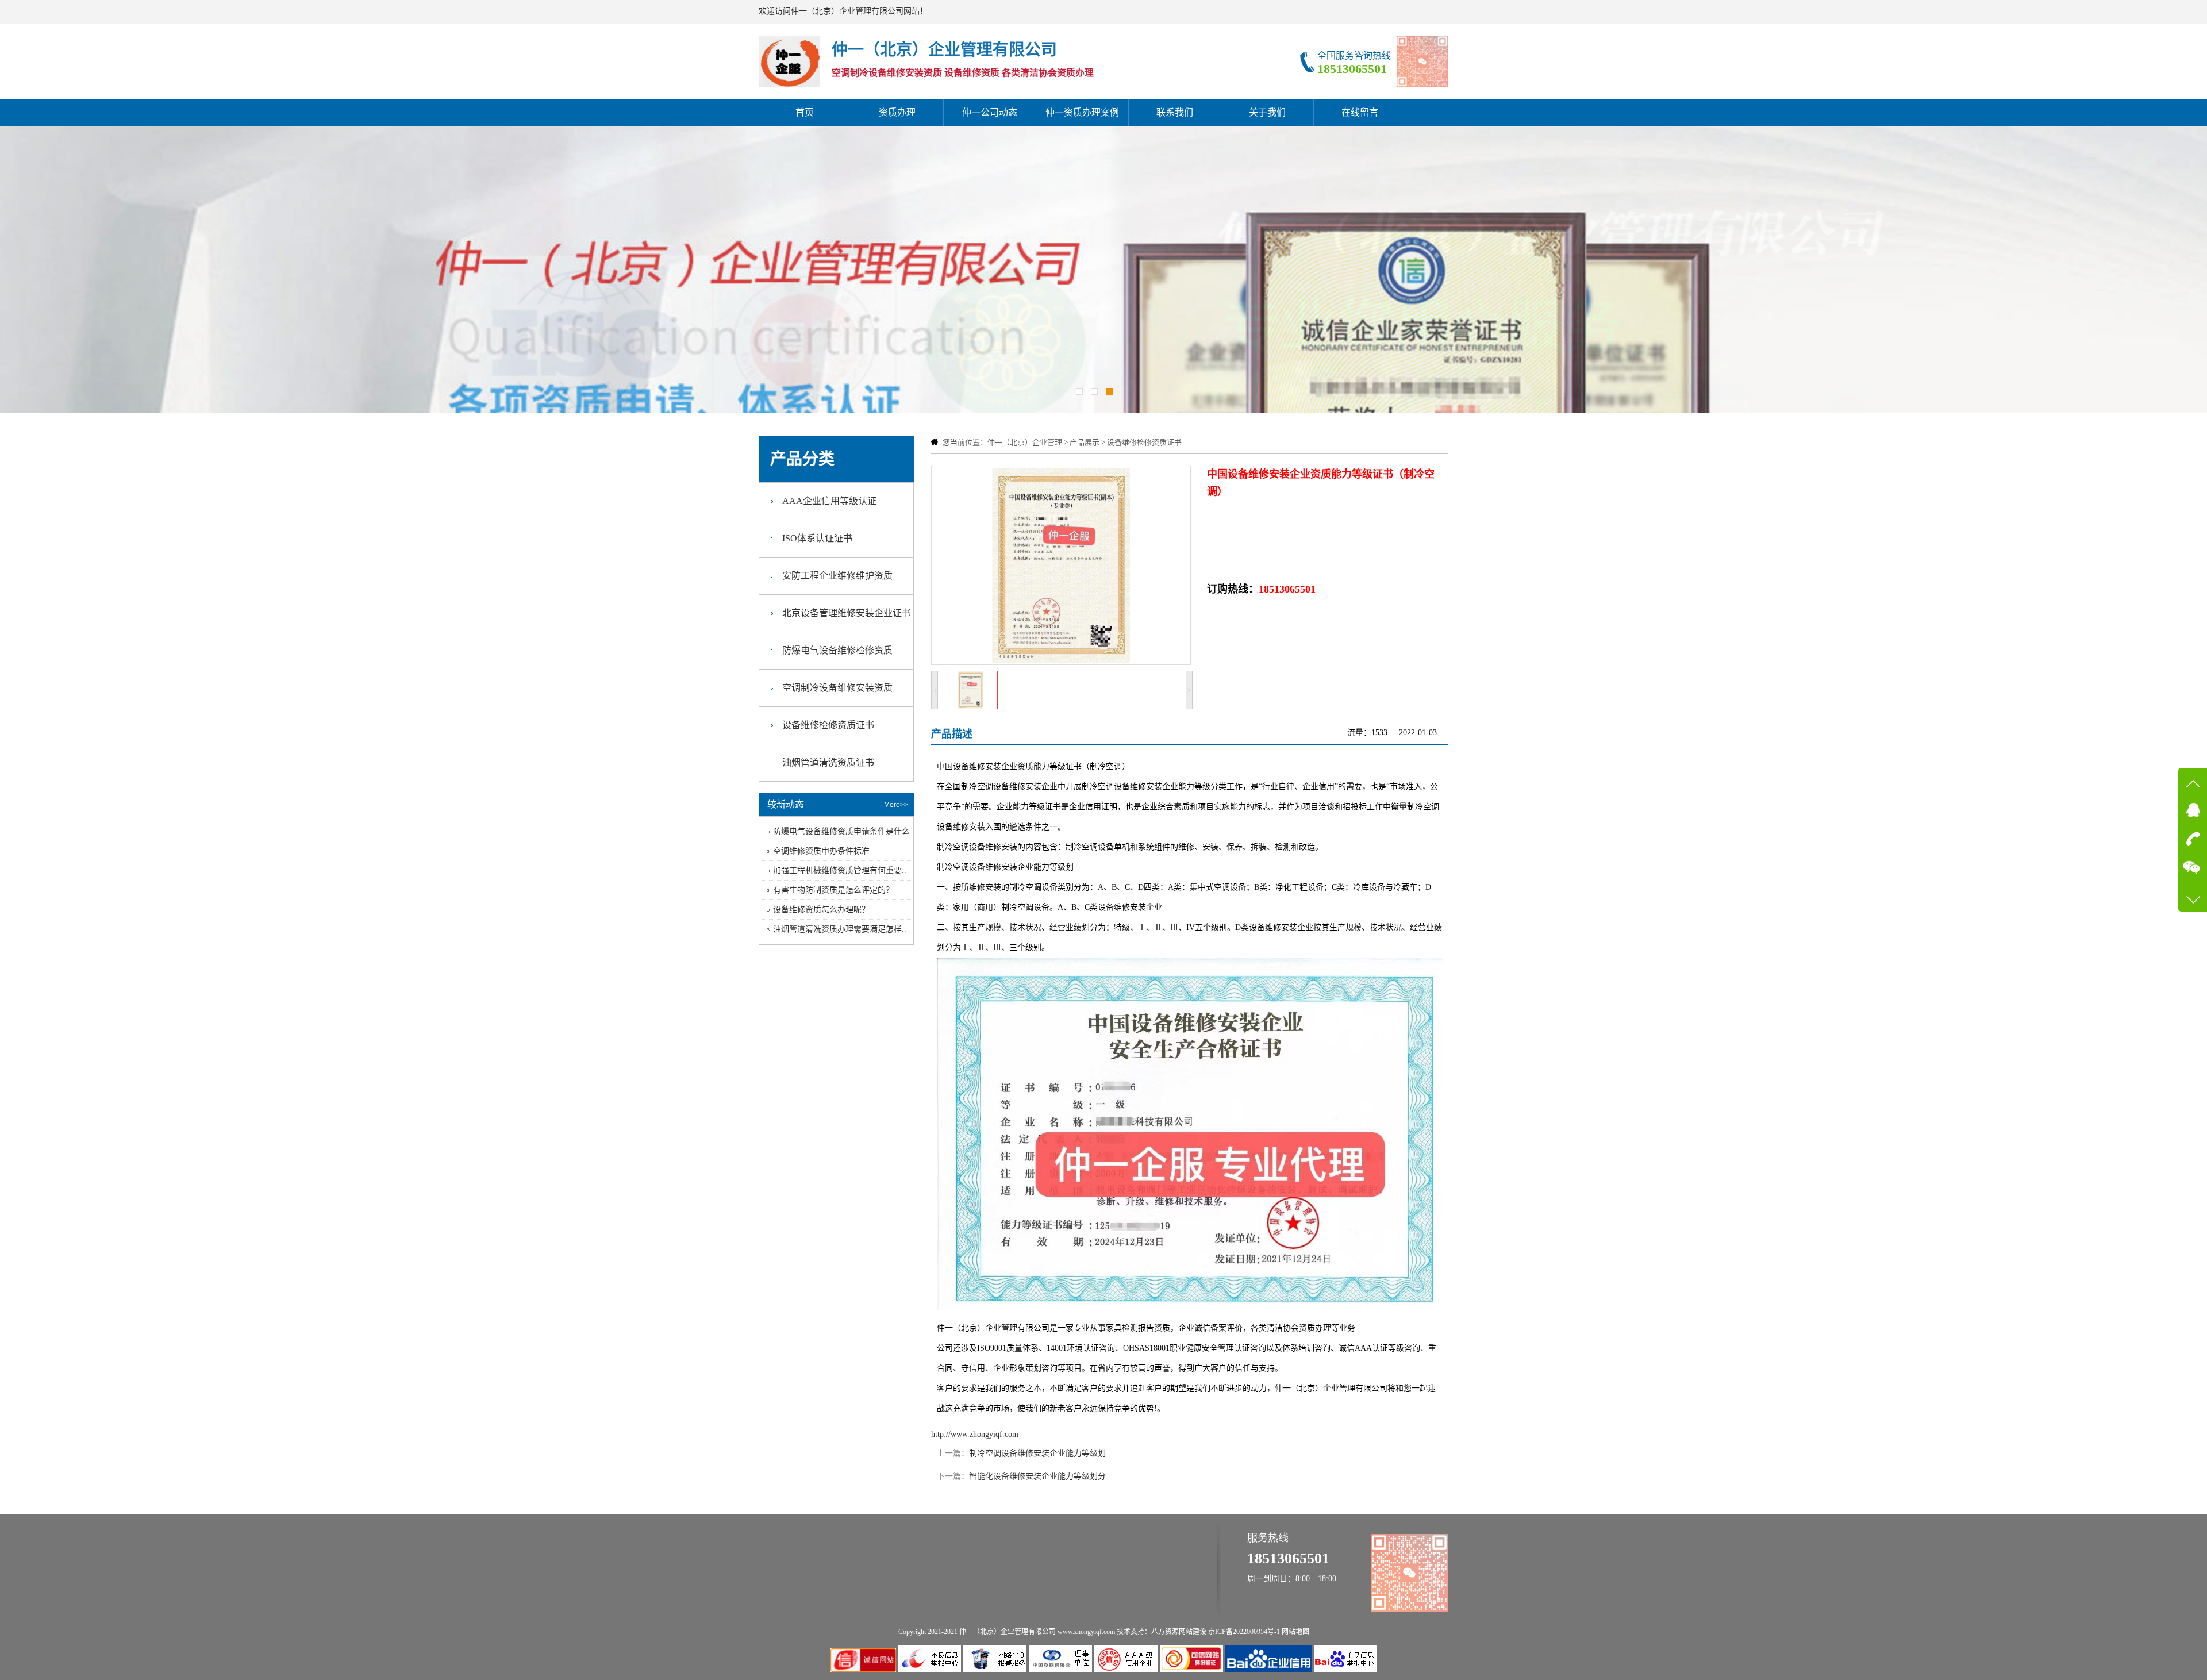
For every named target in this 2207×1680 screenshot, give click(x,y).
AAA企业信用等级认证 (829, 501)
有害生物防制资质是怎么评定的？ (833, 890)
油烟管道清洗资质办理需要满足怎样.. (840, 929)
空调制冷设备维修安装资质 (837, 688)
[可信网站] (1193, 1669)
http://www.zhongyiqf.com (975, 1434)
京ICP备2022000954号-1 (1244, 1632)
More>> (896, 805)
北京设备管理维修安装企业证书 (847, 613)
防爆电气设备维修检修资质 (837, 650)
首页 (805, 112)
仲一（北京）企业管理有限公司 (1008, 1632)
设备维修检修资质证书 (1144, 442)
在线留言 (1360, 112)
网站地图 (1295, 1632)
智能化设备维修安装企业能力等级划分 (1037, 1476)
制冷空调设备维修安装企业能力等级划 (1037, 1453)
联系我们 (1175, 112)
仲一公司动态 (990, 112)
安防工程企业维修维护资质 (837, 576)
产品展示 (1085, 442)
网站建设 (1193, 1632)
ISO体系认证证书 (817, 538)
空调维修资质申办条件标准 (821, 851)
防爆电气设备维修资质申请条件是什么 (841, 831)
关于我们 (1267, 112)
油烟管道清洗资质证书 (828, 762)
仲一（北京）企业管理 (1025, 442)
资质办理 (897, 112)
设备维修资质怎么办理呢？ (821, 910)
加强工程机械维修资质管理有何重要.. (840, 870)
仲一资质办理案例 (1082, 112)
